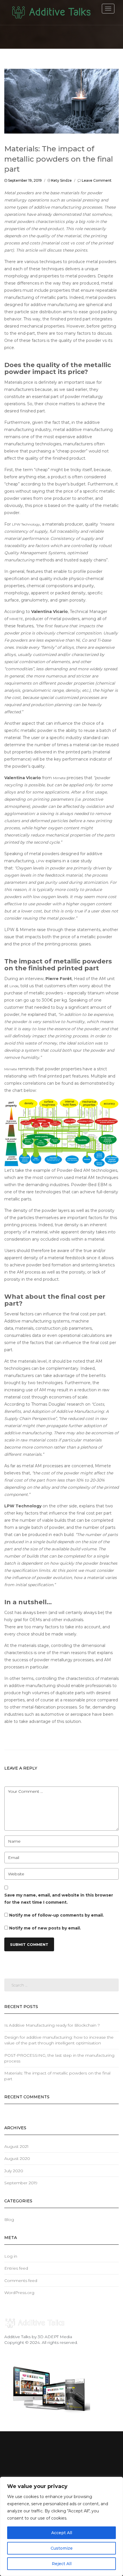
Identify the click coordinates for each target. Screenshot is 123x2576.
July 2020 (14, 2171)
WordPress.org (19, 2293)
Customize (62, 2548)
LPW (40, 861)
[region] (61, 2526)
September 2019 (21, 2183)
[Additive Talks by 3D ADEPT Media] (51, 13)
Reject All (62, 2564)
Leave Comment (97, 180)
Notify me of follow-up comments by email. (56, 1915)
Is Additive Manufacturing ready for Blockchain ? (52, 2025)
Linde (14, 986)
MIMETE (16, 619)
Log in (11, 2256)
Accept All (62, 2533)
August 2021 (16, 2146)
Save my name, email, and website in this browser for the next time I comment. (59, 1899)
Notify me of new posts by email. (45, 1928)
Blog (9, 2220)
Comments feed (21, 2281)
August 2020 (17, 2158)
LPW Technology (26, 524)
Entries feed (16, 2268)
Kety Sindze (61, 180)
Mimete (59, 778)
